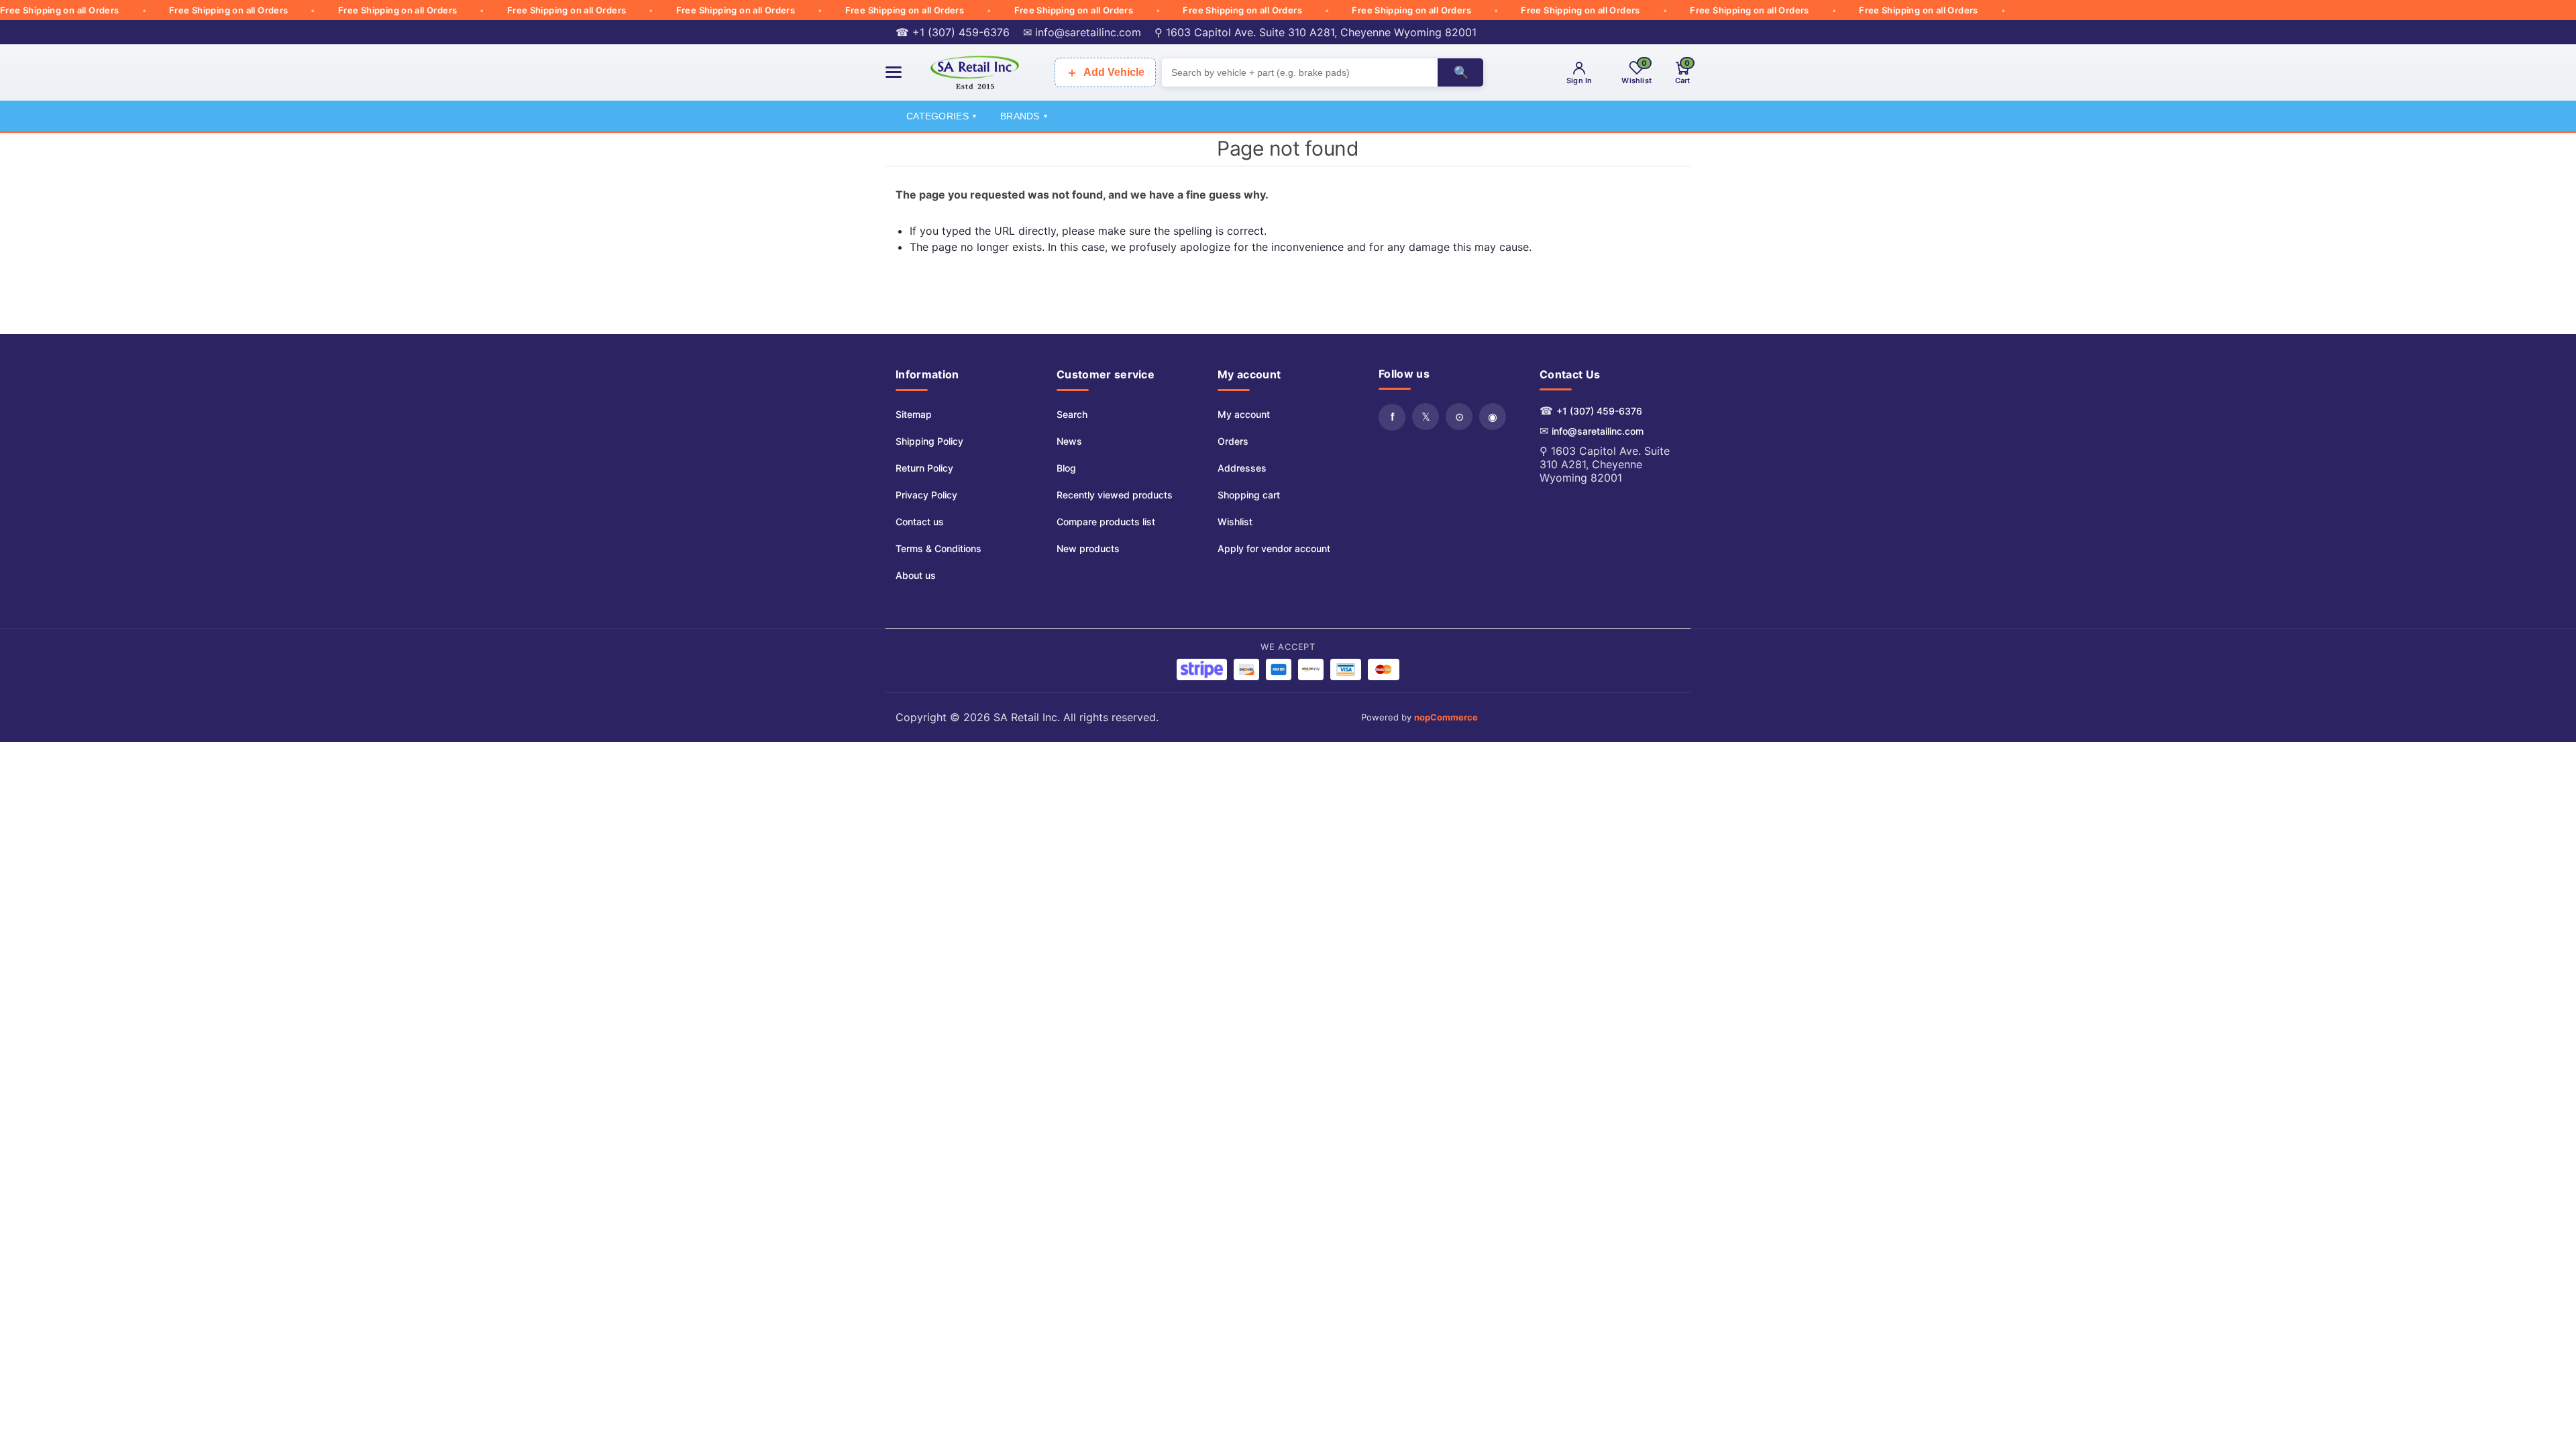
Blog (1066, 468)
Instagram (1493, 417)
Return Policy (924, 468)
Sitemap (914, 414)
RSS (1459, 417)
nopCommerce (1446, 717)
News (1069, 441)
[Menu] (894, 72)
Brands (1024, 116)
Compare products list (1106, 522)
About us (916, 575)
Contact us (920, 522)
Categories (941, 116)
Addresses (1242, 468)
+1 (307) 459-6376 (1599, 411)
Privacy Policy (926, 495)
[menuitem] (938, 415)
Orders (1233, 441)
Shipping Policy (929, 441)
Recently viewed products (1115, 495)
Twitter (1426, 417)
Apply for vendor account (1274, 548)
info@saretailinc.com (1598, 431)
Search (1072, 414)
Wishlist (1235, 522)
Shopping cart (1249, 495)
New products (1088, 548)
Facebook (1392, 417)
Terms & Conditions (938, 548)
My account (1244, 414)
